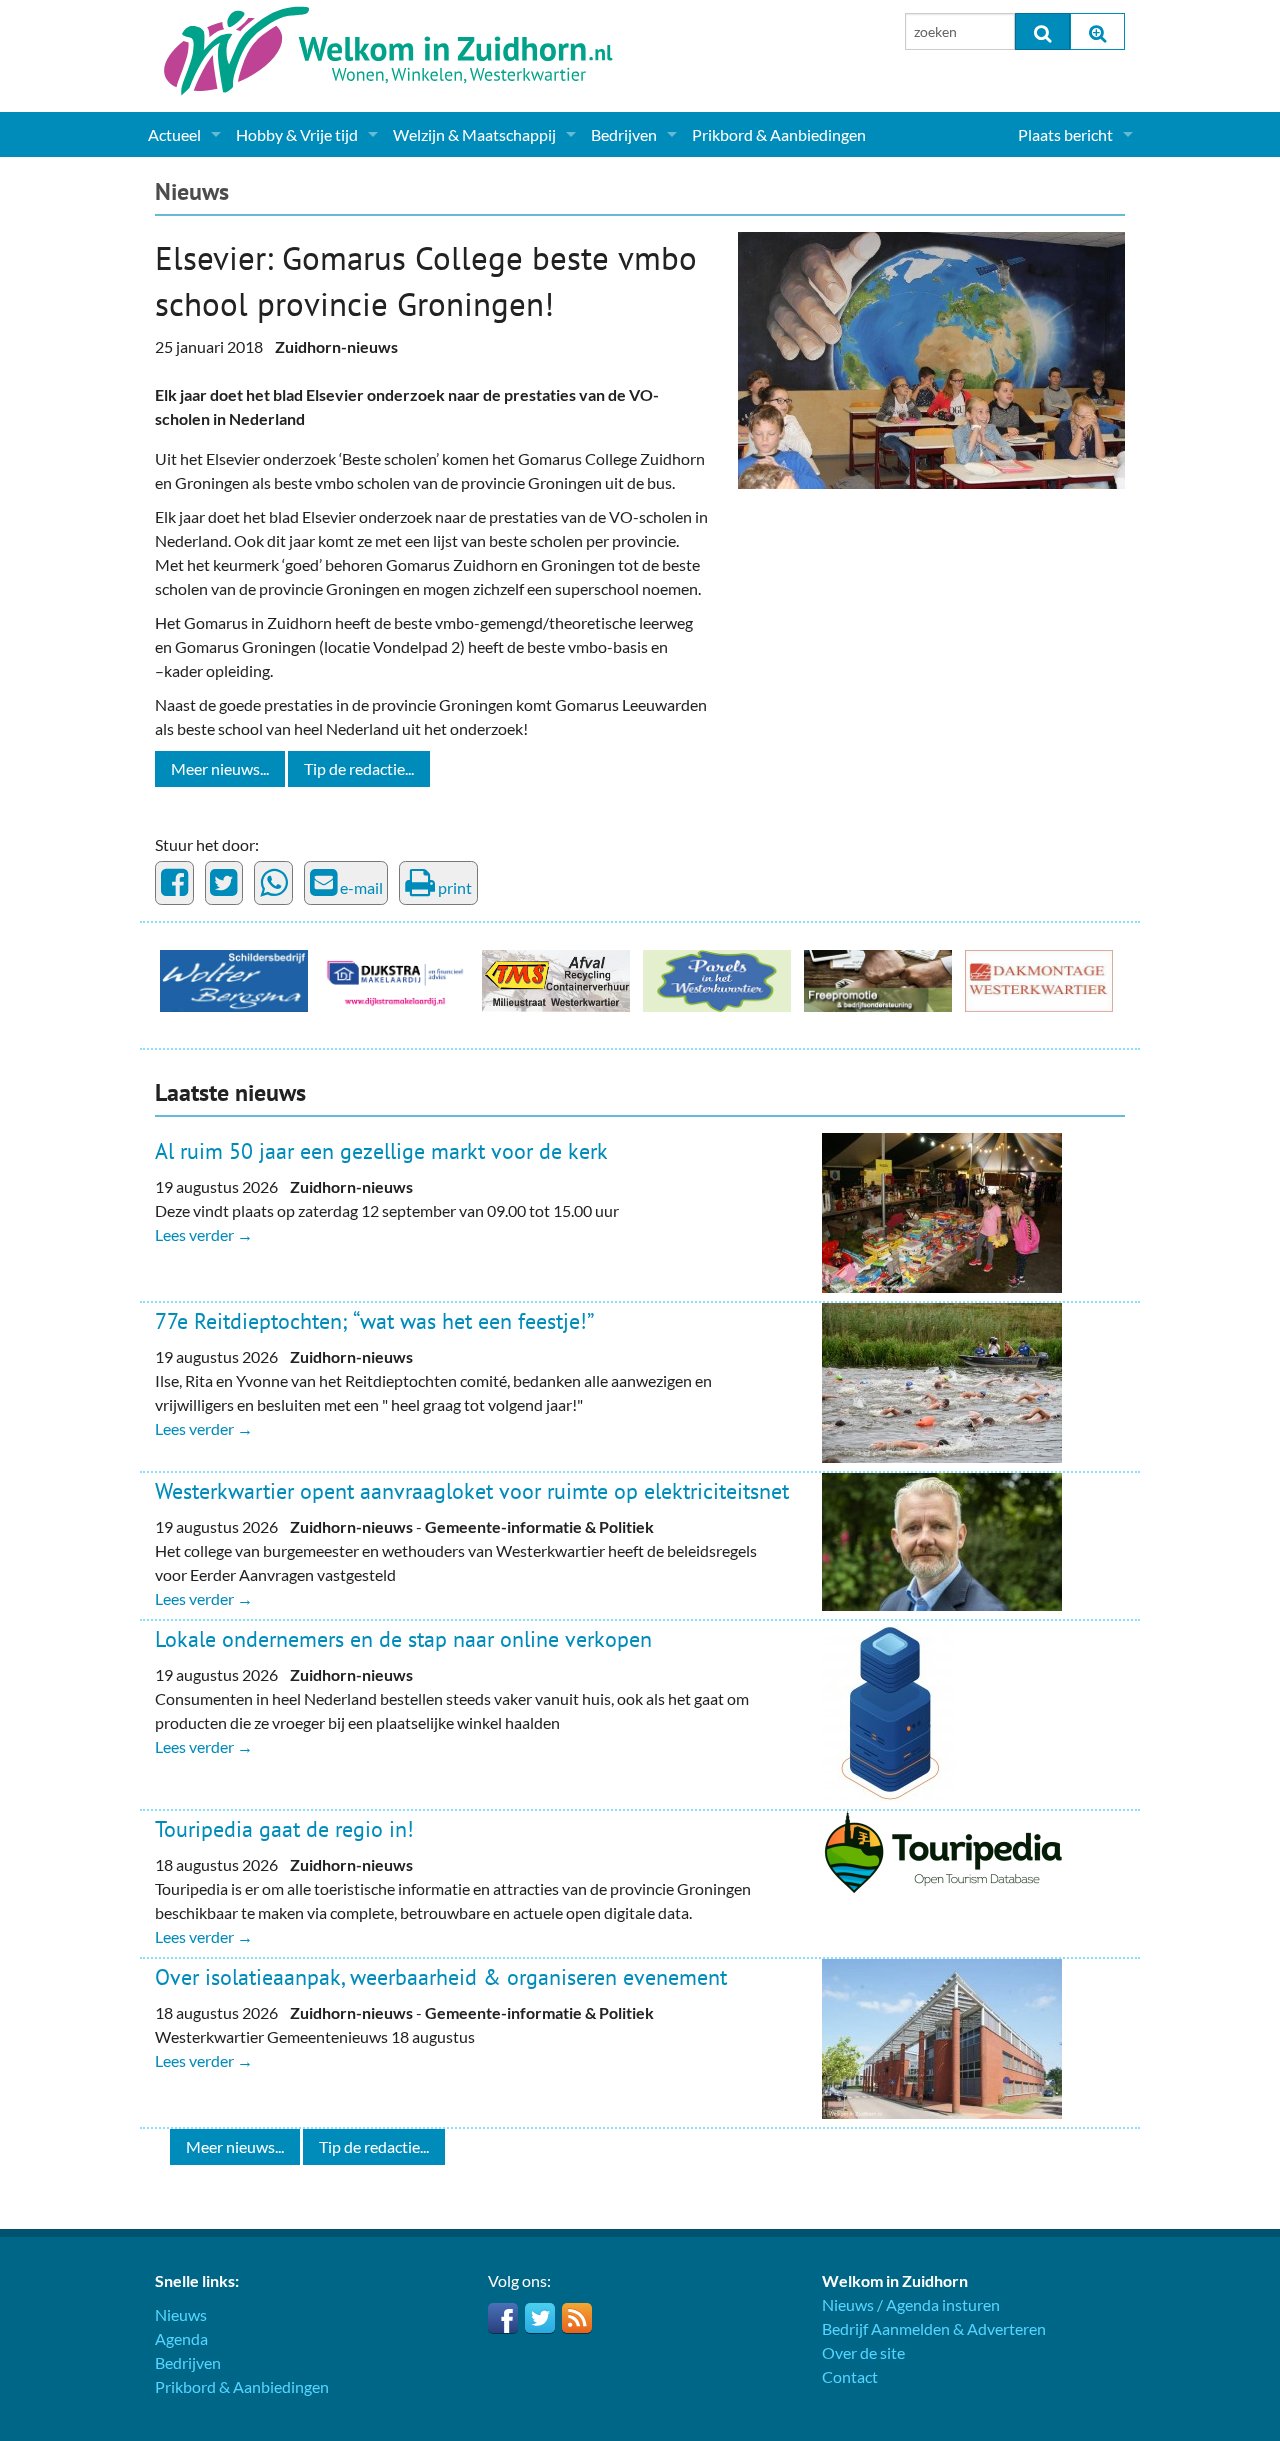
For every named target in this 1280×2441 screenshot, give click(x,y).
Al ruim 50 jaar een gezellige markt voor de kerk (381, 1151)
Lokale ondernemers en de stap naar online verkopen (403, 1639)
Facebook (503, 2318)
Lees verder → (204, 1234)
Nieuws (192, 191)
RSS (577, 2318)
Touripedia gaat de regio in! (284, 1829)
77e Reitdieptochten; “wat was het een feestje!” (374, 1321)
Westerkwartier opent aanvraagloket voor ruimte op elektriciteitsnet (472, 1491)
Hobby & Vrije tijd (297, 134)
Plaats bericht (1065, 134)
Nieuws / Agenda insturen (911, 2304)
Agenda (181, 2338)
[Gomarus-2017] (931, 357)
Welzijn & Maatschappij (474, 134)
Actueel (174, 134)
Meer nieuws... (220, 768)
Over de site (863, 2352)
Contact (850, 2376)
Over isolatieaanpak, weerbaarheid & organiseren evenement (441, 1977)
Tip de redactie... (359, 768)
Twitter (540, 2318)
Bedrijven (624, 134)
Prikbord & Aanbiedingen (779, 134)
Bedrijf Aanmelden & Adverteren (934, 2328)
